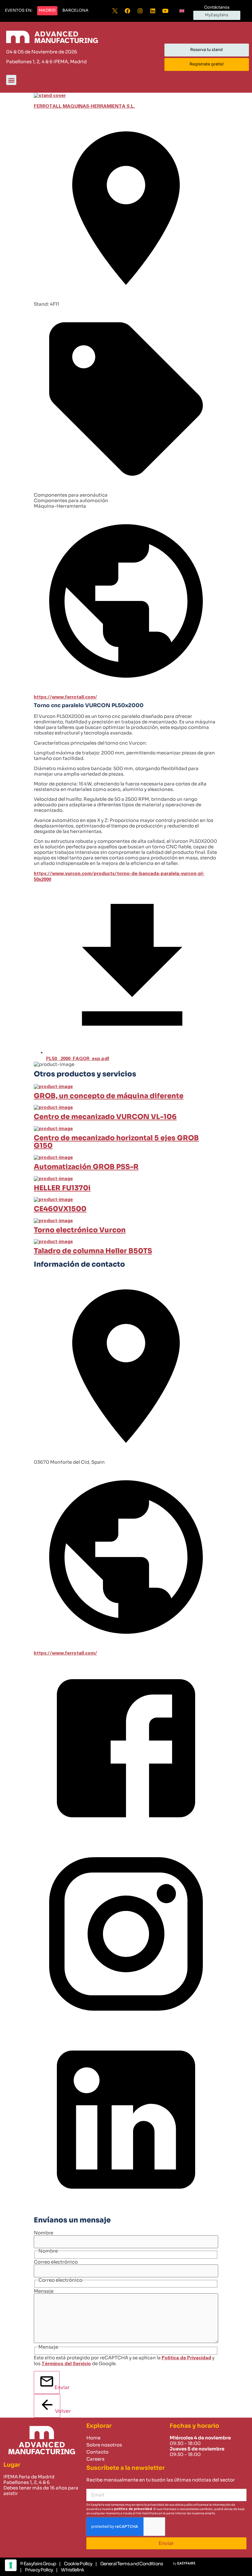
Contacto (97, 2452)
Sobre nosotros (104, 2445)
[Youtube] (165, 11)
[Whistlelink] (70, 2570)
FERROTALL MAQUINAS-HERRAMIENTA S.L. (84, 106)
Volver (58, 2411)
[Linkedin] (153, 11)
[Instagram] (140, 11)
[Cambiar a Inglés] (182, 11)
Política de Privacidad (186, 2358)
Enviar (57, 2387)
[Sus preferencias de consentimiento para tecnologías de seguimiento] (11, 2565)
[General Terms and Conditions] (129, 2564)
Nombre (43, 2233)
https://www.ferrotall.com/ (65, 697)
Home (93, 2438)
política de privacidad (133, 2509)
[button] (19, 11)
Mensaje (44, 2291)
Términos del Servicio (66, 2364)
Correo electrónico (56, 2262)
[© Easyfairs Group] (38, 2564)
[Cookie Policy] (76, 2564)
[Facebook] (128, 11)
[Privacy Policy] (36, 2570)
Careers (95, 2459)
